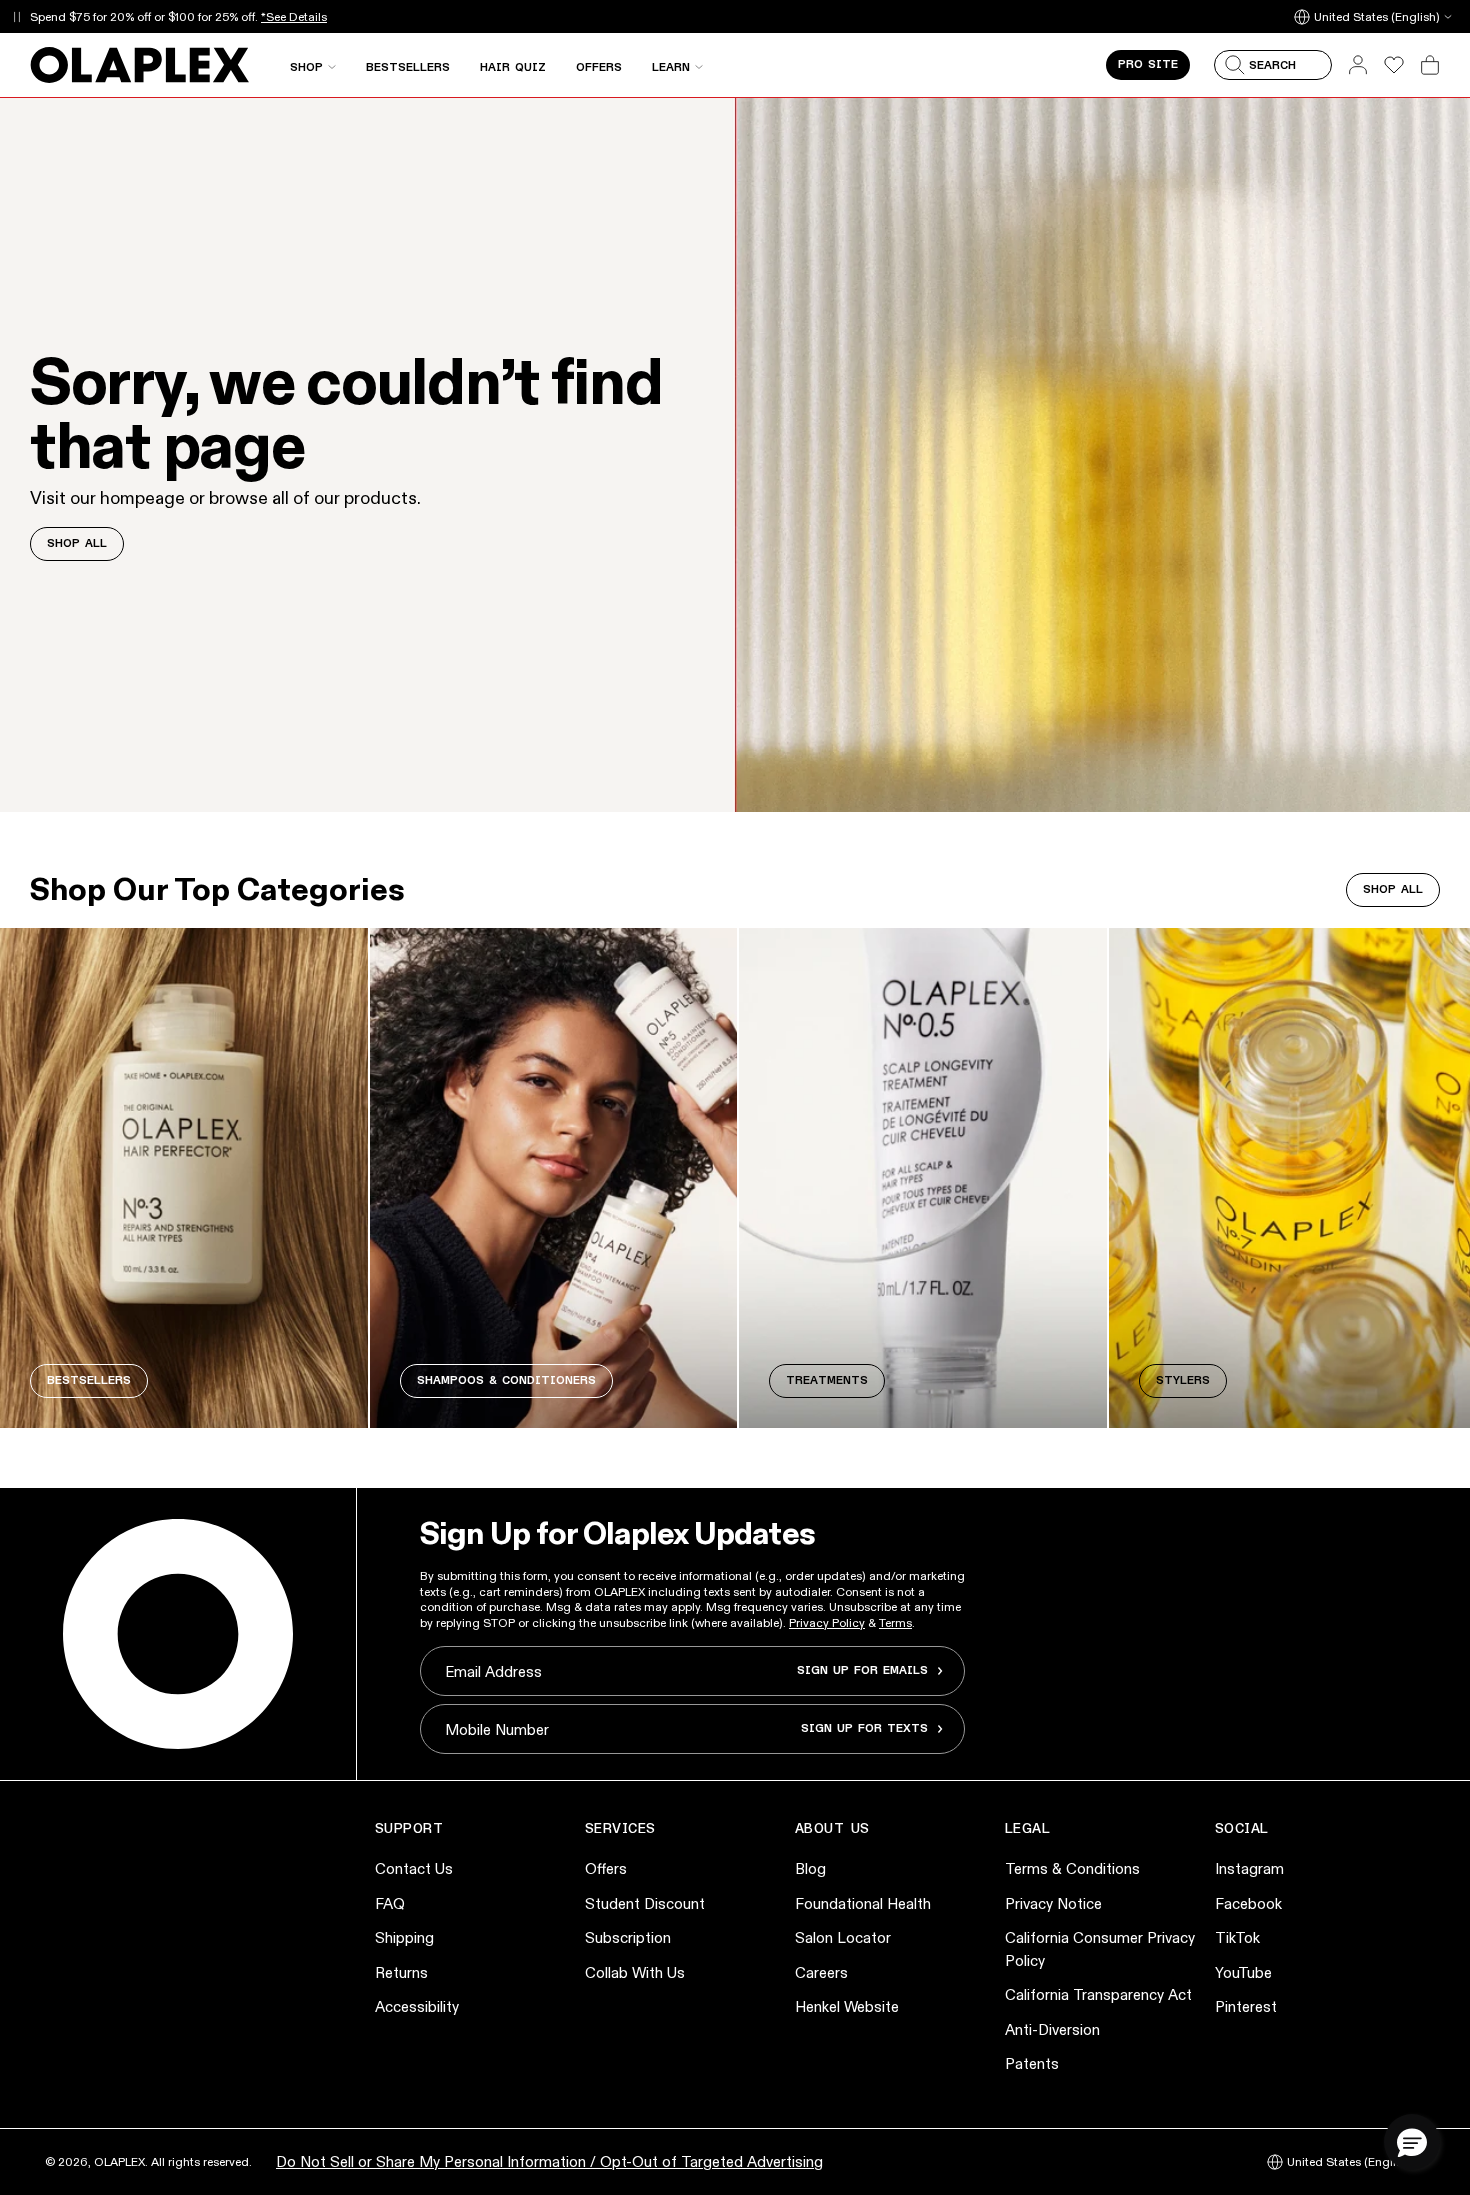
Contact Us (414, 1868)
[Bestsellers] (184, 1178)
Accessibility (417, 2006)
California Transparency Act (1098, 1994)
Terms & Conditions (1072, 1868)
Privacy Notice (1053, 1903)
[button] (1412, 2142)
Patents (1032, 2063)
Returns (401, 1972)
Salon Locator (843, 1937)
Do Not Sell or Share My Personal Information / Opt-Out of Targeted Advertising (549, 2161)
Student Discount (645, 1903)
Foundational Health (863, 1903)
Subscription (628, 1937)
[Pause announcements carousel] (16, 16)
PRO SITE (1148, 65)
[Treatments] (923, 1178)
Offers (606, 1868)
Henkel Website (847, 2006)
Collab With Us (635, 1972)
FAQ (390, 1903)
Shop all (1393, 890)
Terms (895, 1622)
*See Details (294, 16)
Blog (810, 1868)
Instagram (1249, 1868)
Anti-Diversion (1052, 2029)
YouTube (1243, 1972)
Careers (821, 1972)
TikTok (1237, 1937)
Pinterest (1246, 2006)
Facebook (1248, 1903)
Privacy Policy (827, 1622)
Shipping (404, 1937)
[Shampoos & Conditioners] (554, 1178)
